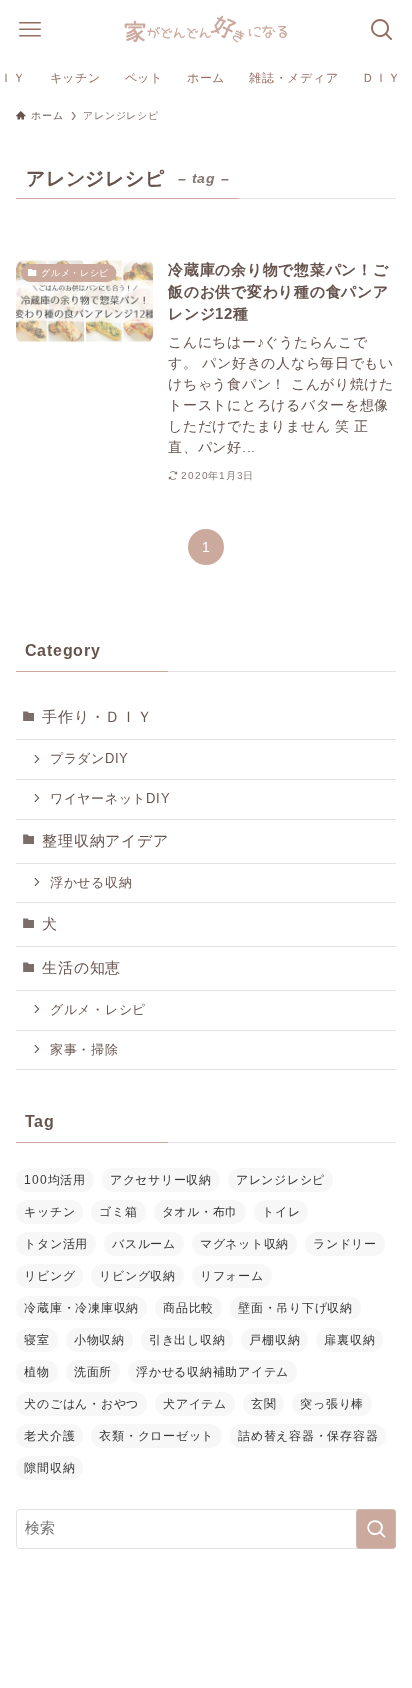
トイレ (281, 1212)
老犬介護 (49, 1436)
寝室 (36, 1340)
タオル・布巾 (200, 1212)
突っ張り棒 (332, 1404)
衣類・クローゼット (156, 1436)
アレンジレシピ (280, 1180)
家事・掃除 (84, 1049)
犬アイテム (195, 1404)
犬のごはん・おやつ (81, 1404)
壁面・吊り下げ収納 (295, 1308)
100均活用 (54, 1180)
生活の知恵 (81, 968)
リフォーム (232, 1276)
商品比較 (188, 1308)
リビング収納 (137, 1276)
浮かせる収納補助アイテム (212, 1372)
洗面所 (93, 1372)
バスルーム (144, 1244)
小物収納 (99, 1340)
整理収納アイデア (105, 841)
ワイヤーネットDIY (110, 798)
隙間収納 (49, 1468)
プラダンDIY (89, 758)
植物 (36, 1372)
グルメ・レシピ (98, 1009)
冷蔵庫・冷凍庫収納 (81, 1308)
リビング (49, 1276)
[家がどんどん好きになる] (206, 30)
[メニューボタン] (30, 30)
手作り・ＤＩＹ (97, 717)
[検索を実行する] (376, 1529)
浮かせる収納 (91, 882)
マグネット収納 (244, 1244)
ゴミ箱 (118, 1212)
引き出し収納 (187, 1340)
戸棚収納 (274, 1340)
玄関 (263, 1404)
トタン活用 (56, 1244)
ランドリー (345, 1244)
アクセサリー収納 (161, 1180)
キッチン (49, 1212)
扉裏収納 (349, 1340)
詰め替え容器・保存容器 (308, 1436)
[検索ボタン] (382, 30)
